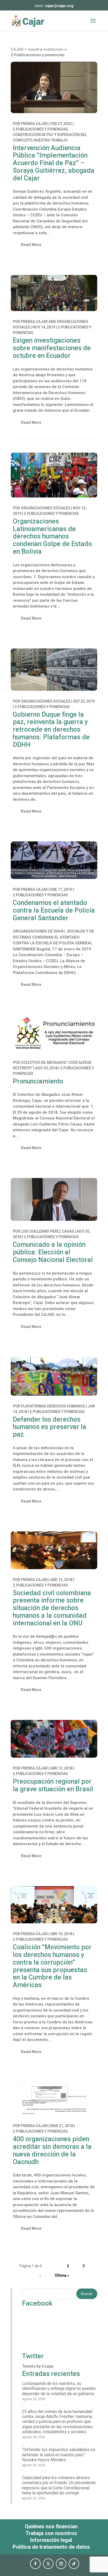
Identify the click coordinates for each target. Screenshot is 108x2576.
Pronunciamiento (38, 1081)
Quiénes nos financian (51, 2526)
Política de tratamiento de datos (51, 2547)
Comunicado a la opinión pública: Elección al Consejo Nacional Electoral (53, 1252)
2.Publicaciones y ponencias (40, 129)
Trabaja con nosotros (51, 2533)
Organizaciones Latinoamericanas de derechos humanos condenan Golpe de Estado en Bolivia (52, 536)
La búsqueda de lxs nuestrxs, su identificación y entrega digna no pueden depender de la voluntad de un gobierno (59, 2388)
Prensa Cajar (34, 124)
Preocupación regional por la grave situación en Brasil (53, 1785)
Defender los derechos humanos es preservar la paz (50, 1427)
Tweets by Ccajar (38, 2366)
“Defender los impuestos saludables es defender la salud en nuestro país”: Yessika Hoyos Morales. (59, 2455)
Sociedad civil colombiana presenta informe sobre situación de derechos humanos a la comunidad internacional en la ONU (52, 1608)
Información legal (51, 2540)
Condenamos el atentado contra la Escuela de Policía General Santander (54, 910)
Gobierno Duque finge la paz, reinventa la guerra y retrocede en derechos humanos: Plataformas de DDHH (51, 730)
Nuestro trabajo (51, 140)
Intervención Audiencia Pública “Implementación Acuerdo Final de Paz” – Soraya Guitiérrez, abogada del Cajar (54, 163)
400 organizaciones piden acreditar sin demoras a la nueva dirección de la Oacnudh (52, 2150)
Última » (62, 2275)
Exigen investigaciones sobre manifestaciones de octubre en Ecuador (52, 348)
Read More (31, 245)
